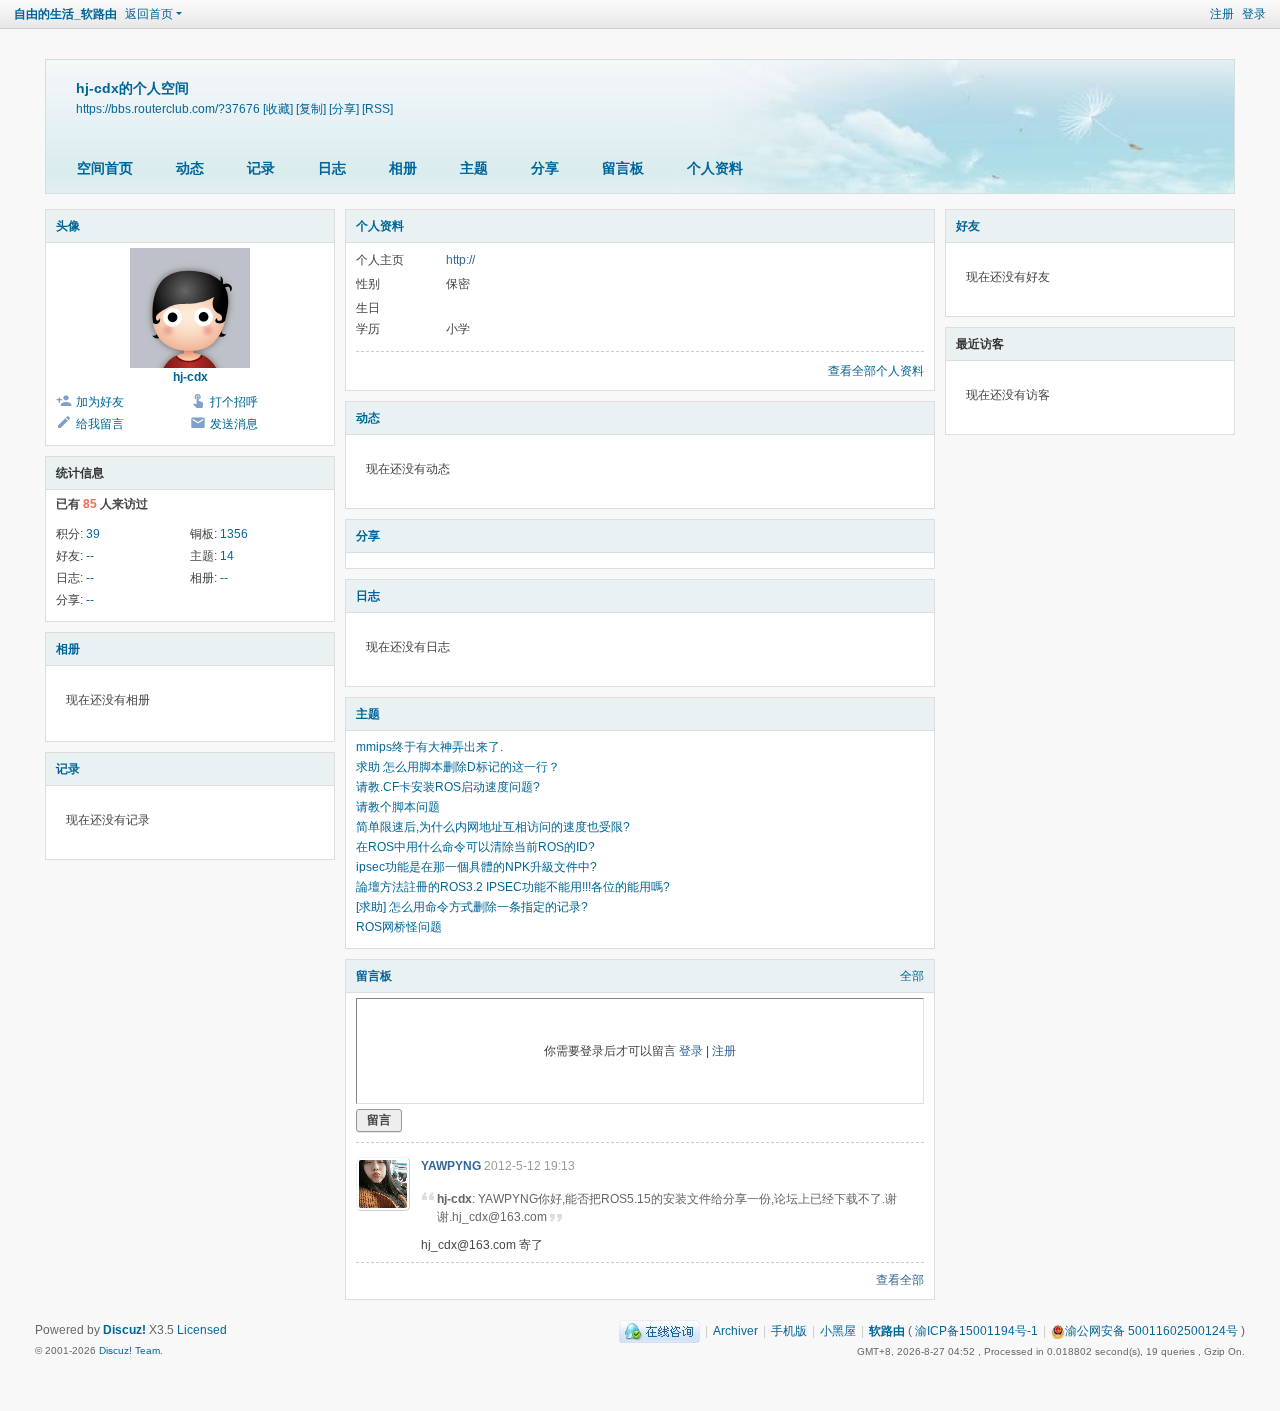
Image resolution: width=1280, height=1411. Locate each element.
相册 (403, 168)
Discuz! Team (129, 1350)
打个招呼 (234, 402)
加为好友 (100, 402)
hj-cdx (190, 377)
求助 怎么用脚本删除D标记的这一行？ (458, 767)
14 (227, 556)
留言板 (623, 168)
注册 (1222, 14)
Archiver (735, 1331)
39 (93, 534)
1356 (234, 534)
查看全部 (900, 1280)
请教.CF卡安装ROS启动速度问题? (448, 787)
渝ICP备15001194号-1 (976, 1331)
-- (90, 556)
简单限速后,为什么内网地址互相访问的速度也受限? (493, 827)
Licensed (202, 1330)
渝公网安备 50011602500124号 (1151, 1331)
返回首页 (149, 14)
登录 (1254, 14)
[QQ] (659, 1331)
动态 (190, 168)
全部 (912, 976)
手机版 (789, 1331)
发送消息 (234, 424)
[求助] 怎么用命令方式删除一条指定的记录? (472, 907)
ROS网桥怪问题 (399, 927)
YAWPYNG (451, 1166)
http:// (460, 260)
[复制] (311, 108)
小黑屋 (838, 1331)
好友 (968, 226)
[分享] (344, 108)
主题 (474, 168)
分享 (545, 168)
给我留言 (100, 424)
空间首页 (105, 168)
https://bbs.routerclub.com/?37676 (168, 108)
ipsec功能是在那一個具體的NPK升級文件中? (476, 867)
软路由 (887, 1331)
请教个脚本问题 (398, 807)
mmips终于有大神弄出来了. (429, 747)
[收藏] (278, 108)
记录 (261, 168)
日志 (332, 168)
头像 (68, 226)
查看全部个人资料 (876, 371)
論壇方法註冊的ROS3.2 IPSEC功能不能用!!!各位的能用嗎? (513, 887)
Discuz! (124, 1330)
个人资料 (715, 168)
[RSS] (377, 108)
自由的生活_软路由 (65, 14)
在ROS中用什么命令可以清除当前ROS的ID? (475, 847)
